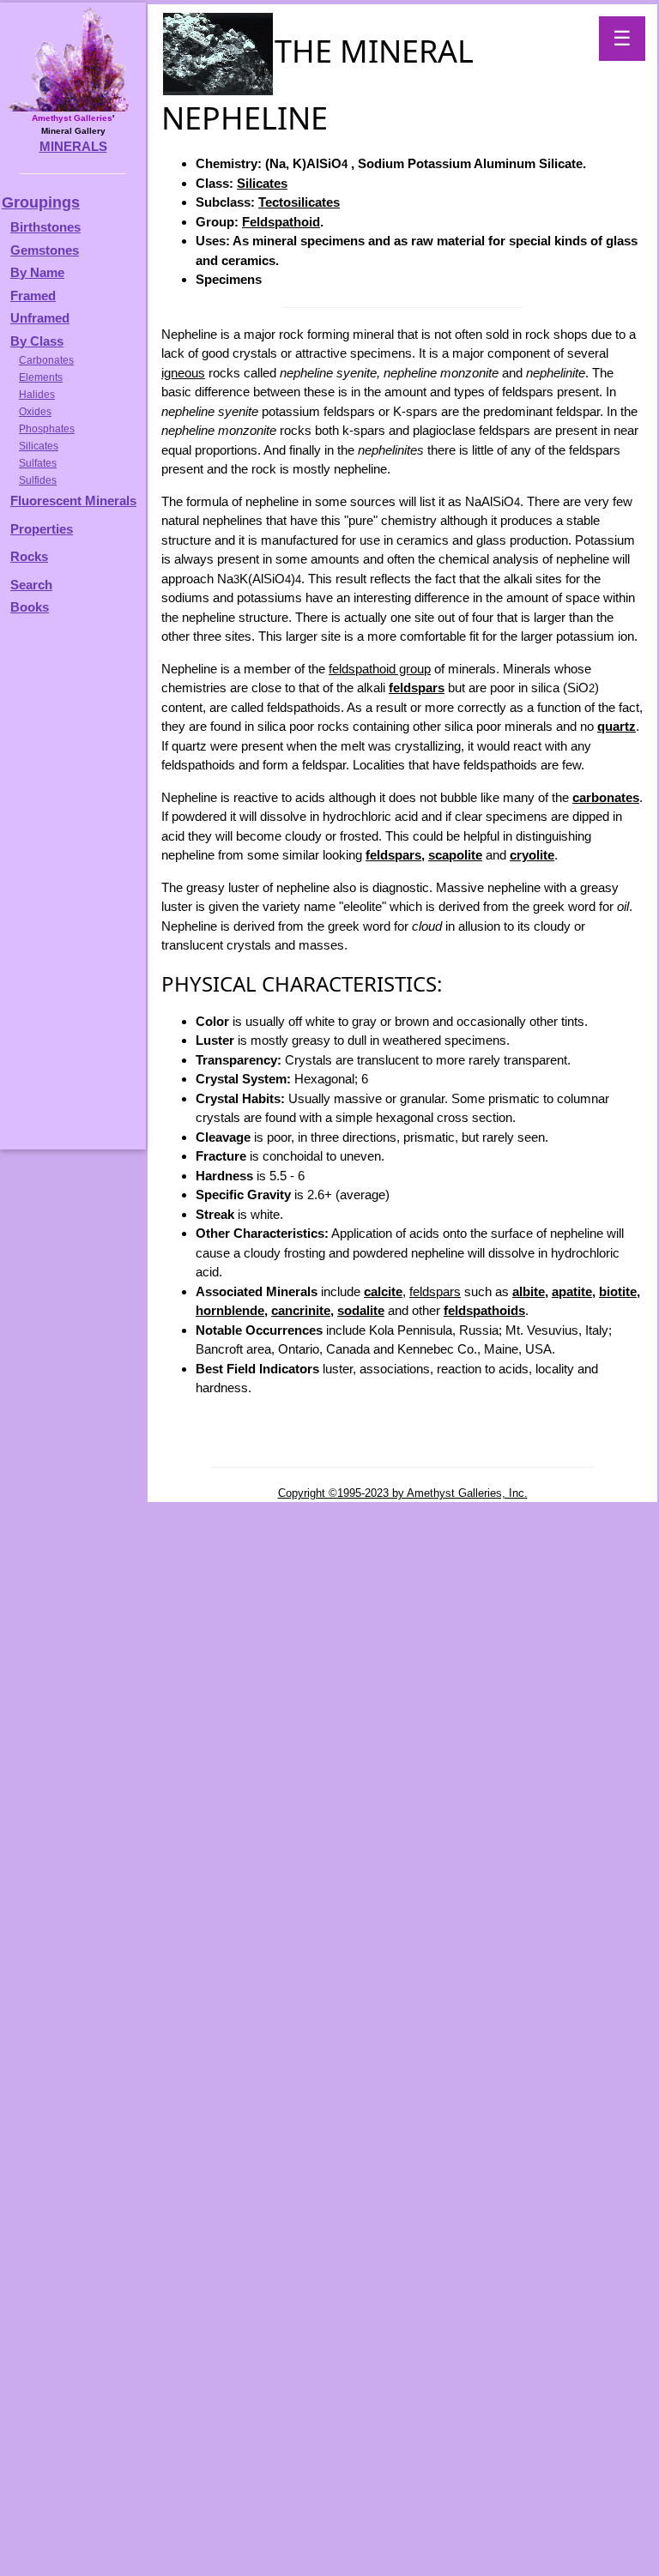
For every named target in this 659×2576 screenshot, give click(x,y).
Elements (41, 377)
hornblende (230, 1310)
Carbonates (46, 360)
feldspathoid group (380, 669)
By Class (37, 341)
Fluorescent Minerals (73, 501)
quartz (617, 726)
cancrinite (301, 1310)
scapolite (455, 855)
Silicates (262, 183)
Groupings (41, 202)
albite (529, 1291)
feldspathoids (484, 1310)
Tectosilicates (299, 202)
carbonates (606, 797)
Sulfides (38, 480)
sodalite (361, 1310)
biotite (618, 1291)
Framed (33, 296)
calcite (383, 1291)
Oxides (35, 412)
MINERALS (73, 146)
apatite (572, 1291)
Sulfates (38, 463)
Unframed (40, 318)
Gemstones (45, 250)
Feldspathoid (281, 222)
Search (31, 585)
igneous (183, 373)
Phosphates (47, 429)
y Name (42, 272)
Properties (42, 529)
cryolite (532, 855)
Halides (37, 395)
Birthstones (45, 227)
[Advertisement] (70, 890)
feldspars (417, 688)
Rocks (29, 556)
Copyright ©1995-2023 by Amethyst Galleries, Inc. (403, 1493)
